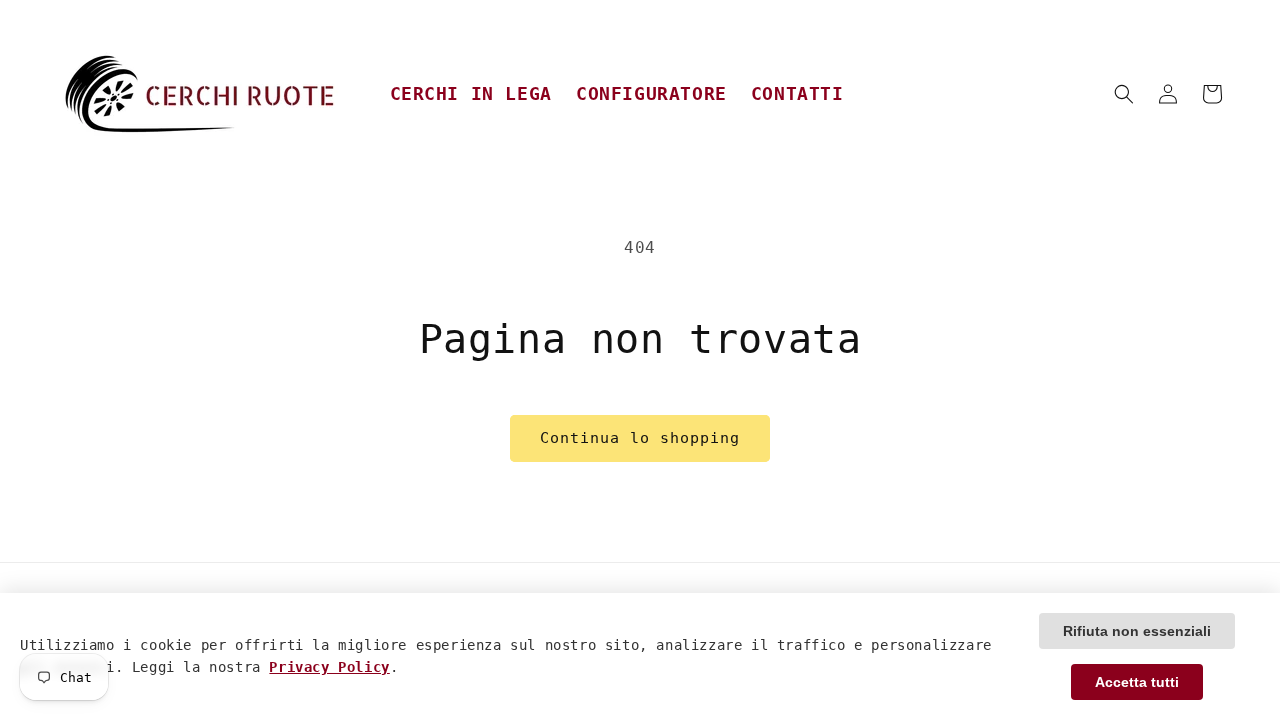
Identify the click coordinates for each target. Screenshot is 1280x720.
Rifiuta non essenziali (1137, 631)
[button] (1124, 94)
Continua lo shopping (640, 438)
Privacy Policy (329, 667)
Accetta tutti (1137, 682)
